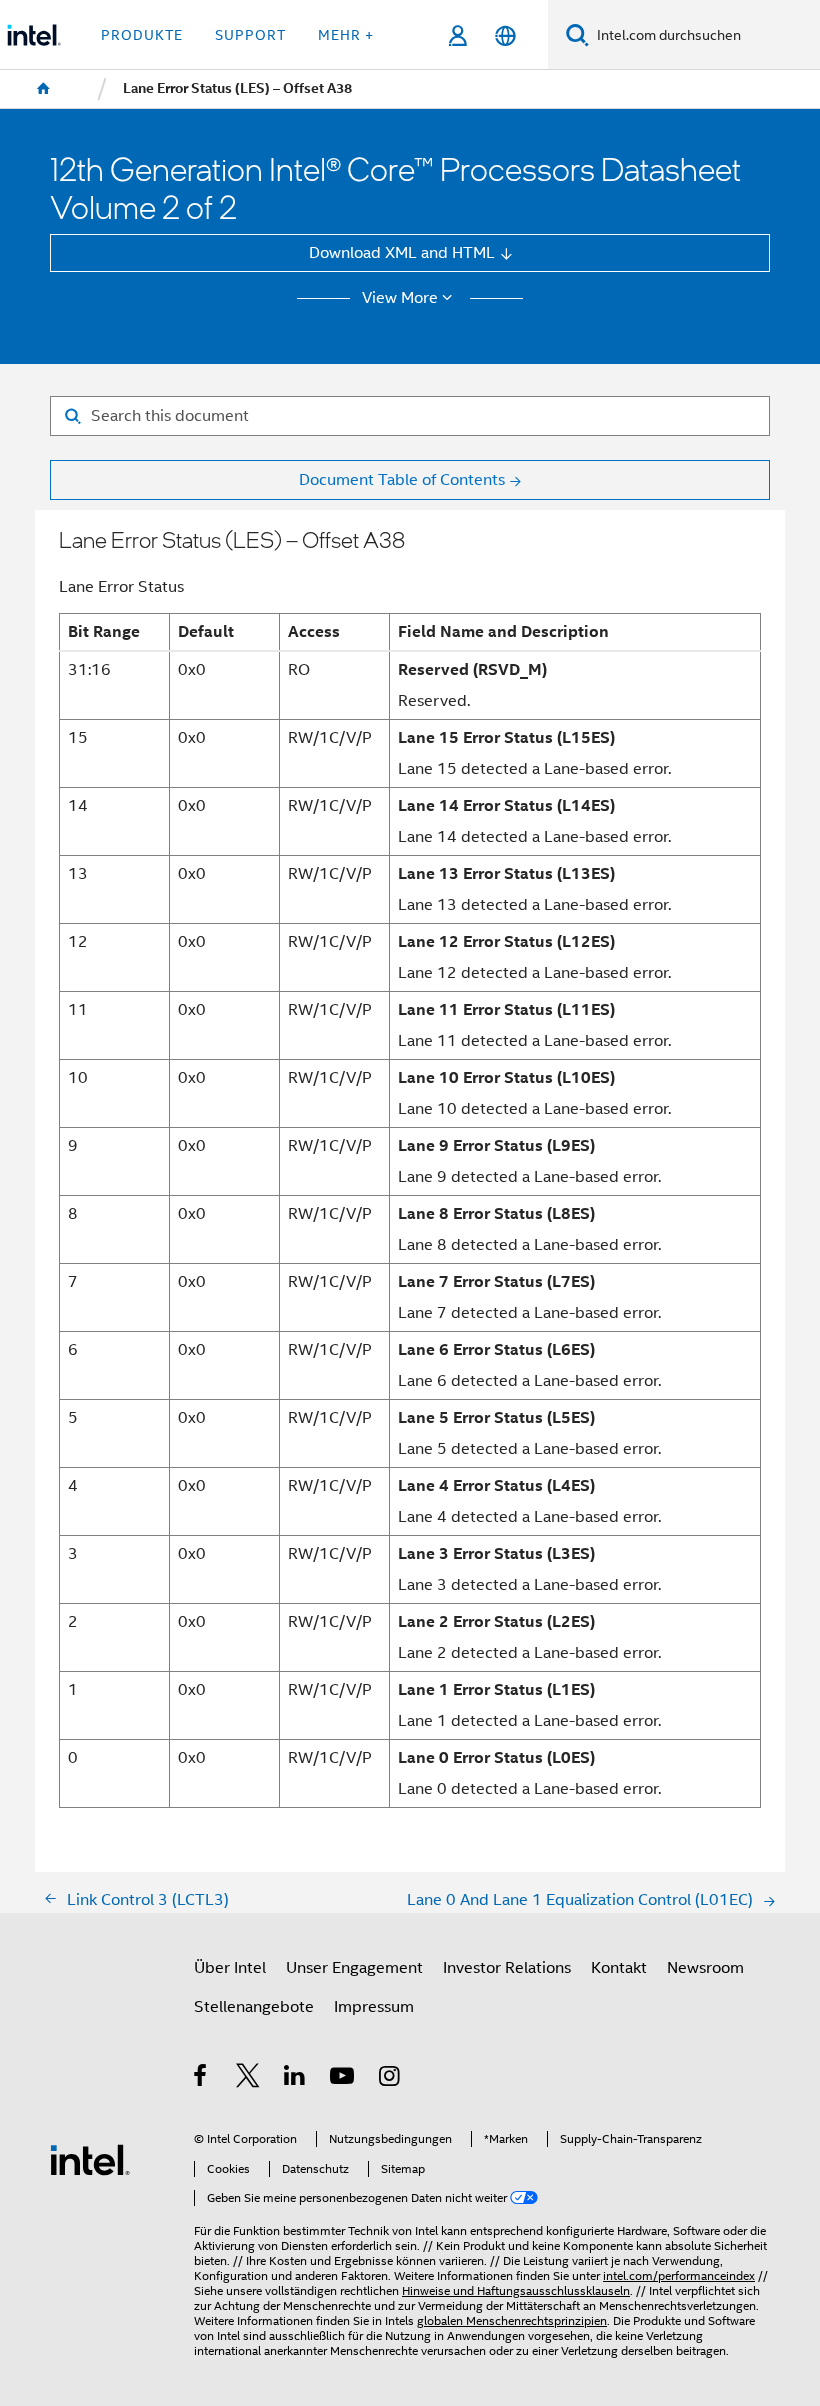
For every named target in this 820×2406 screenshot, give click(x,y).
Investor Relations (507, 1967)
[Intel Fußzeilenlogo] (90, 2158)
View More (400, 298)
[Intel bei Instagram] (390, 2078)
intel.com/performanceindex (679, 2276)
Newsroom (705, 1967)
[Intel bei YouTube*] (343, 2078)
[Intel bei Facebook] (201, 2078)
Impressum (374, 2006)
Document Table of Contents (402, 479)
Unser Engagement (354, 1967)
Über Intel (230, 1967)
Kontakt (619, 1967)
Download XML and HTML (402, 252)
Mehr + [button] (346, 35)
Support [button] (250, 35)
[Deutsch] (504, 35)
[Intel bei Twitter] (248, 2078)
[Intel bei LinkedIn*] (295, 2078)
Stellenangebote (254, 2006)
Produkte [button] (142, 35)
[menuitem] (44, 89)
